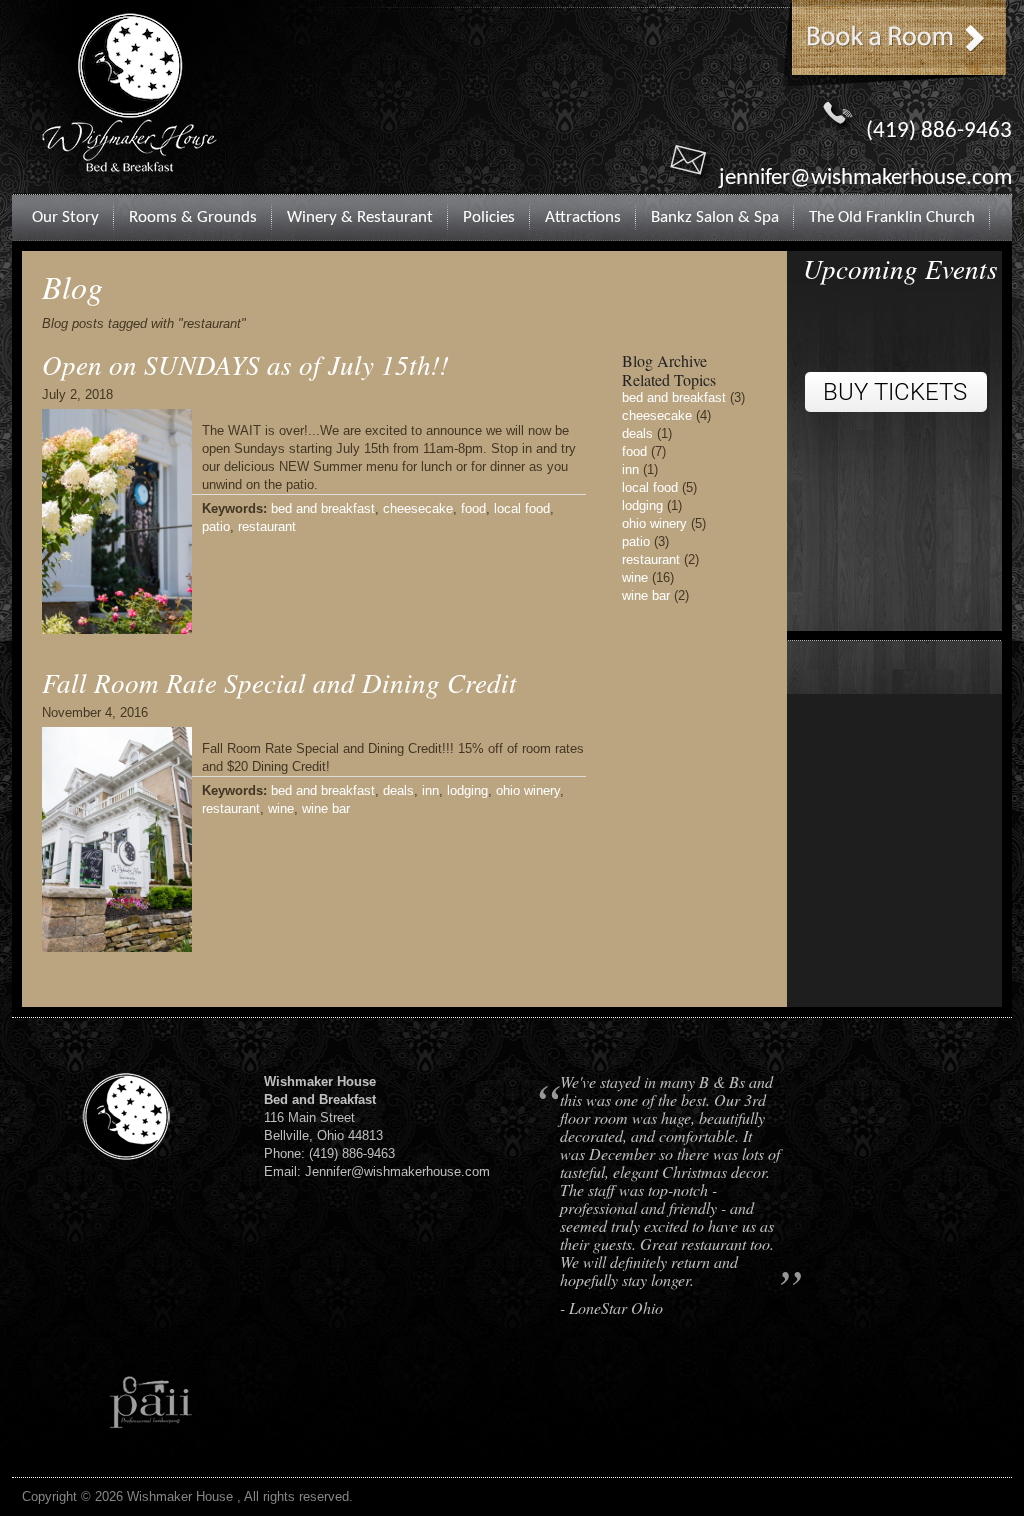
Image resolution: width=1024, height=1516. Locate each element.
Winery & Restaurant (360, 217)
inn (430, 790)
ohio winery (528, 790)
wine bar (326, 808)
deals (398, 790)
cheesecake (418, 508)
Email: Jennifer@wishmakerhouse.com (377, 1171)
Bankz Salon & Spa (715, 217)
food (473, 508)
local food (522, 508)
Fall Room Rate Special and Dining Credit (279, 682)
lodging (467, 790)
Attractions (583, 217)
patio (216, 526)
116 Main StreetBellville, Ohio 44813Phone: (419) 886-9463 (329, 1117)
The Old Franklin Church (892, 217)
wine (281, 808)
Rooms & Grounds (193, 217)
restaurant (267, 526)
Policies (489, 217)
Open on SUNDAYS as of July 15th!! (245, 364)
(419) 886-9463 (939, 131)
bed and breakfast (323, 508)
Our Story (65, 217)
